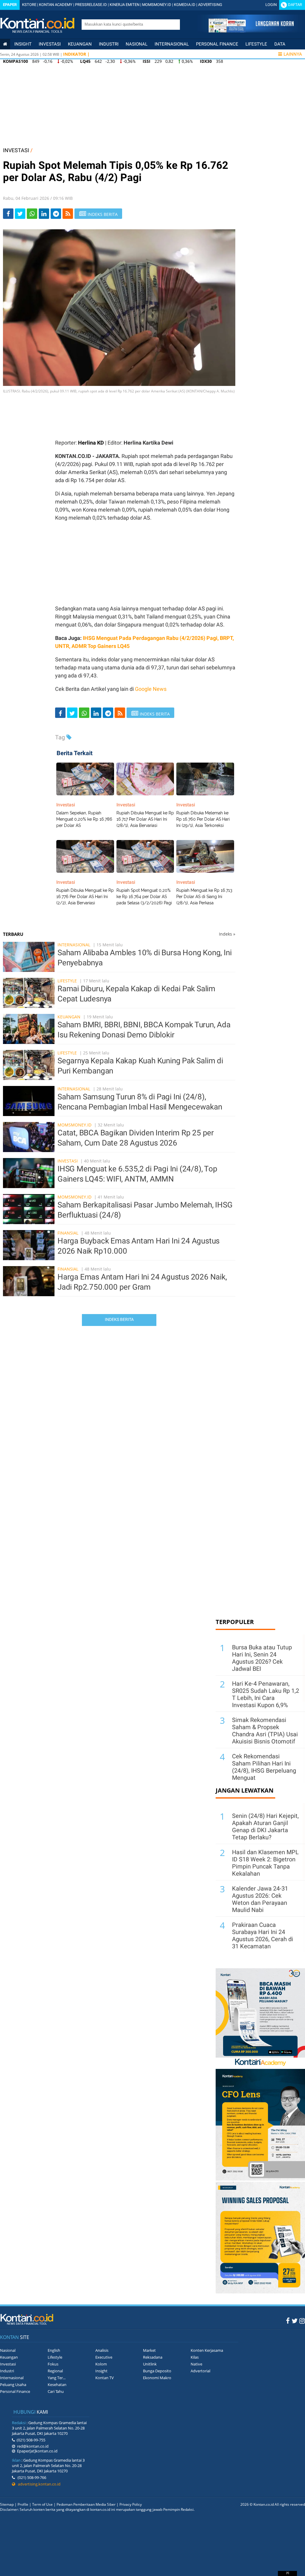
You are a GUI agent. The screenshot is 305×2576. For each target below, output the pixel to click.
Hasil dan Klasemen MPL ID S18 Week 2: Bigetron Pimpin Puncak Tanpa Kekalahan (265, 1863)
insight (23, 44)
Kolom (101, 2364)
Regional (55, 2371)
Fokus (53, 2364)
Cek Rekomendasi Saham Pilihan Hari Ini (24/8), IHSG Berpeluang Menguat (264, 1767)
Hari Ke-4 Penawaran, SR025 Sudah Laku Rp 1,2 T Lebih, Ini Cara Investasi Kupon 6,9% (266, 1694)
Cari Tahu (56, 2391)
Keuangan (80, 44)
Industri (109, 44)
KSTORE (29, 5)
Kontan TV (105, 2378)
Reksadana (153, 2357)
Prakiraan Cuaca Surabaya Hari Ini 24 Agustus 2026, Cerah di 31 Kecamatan (263, 1935)
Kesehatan (57, 2385)
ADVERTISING (210, 5)
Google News (151, 689)
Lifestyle (256, 44)
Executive (104, 2357)
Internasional (172, 44)
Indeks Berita (119, 1319)
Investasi (50, 44)
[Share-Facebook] (8, 214)
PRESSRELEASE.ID (91, 5)
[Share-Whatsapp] (32, 214)
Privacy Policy (131, 2504)
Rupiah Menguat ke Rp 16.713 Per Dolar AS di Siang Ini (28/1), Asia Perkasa (204, 897)
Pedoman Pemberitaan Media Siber (86, 2504)
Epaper (10, 5)
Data (280, 44)
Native (196, 2364)
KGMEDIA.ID (185, 5)
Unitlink (150, 2364)
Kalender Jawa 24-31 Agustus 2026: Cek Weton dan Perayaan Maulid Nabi (260, 1899)
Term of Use (42, 2504)
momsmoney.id (74, 1125)
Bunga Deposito (157, 2371)
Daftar (295, 5)
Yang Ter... (57, 2378)
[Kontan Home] (5, 44)
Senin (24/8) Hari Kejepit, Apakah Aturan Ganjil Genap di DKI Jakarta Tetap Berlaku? (265, 1827)
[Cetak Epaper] (251, 31)
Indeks (227, 934)
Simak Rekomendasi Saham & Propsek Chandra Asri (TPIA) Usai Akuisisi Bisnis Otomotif (265, 1731)
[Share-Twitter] (20, 214)
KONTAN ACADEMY (56, 5)
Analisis (102, 2350)
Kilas (195, 2357)
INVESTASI (16, 150)
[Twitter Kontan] (295, 2321)
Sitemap (7, 2504)
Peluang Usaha (13, 2385)
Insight (101, 2371)
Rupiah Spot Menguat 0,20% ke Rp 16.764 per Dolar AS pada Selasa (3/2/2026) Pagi (144, 897)
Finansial (68, 1233)
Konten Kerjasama (207, 2350)
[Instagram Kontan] (302, 2321)
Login (271, 5)
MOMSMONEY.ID (157, 5)
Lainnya (293, 54)
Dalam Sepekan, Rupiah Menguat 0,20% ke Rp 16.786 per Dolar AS (84, 819)
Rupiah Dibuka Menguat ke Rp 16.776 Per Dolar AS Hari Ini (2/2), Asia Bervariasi (85, 897)
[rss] (68, 214)
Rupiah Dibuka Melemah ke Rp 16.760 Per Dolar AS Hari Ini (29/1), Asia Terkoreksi (203, 819)
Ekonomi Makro (157, 2378)
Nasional (137, 44)
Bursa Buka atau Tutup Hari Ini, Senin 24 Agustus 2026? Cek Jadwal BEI (262, 1658)
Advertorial (200, 2371)
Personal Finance (217, 44)
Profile (23, 2504)
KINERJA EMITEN (125, 5)
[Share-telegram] (56, 214)
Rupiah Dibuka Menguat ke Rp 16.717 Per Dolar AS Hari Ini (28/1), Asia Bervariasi (145, 819)
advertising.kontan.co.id (38, 2484)
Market (149, 2350)
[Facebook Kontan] (288, 2321)
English (54, 2350)
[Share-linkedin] (44, 214)
